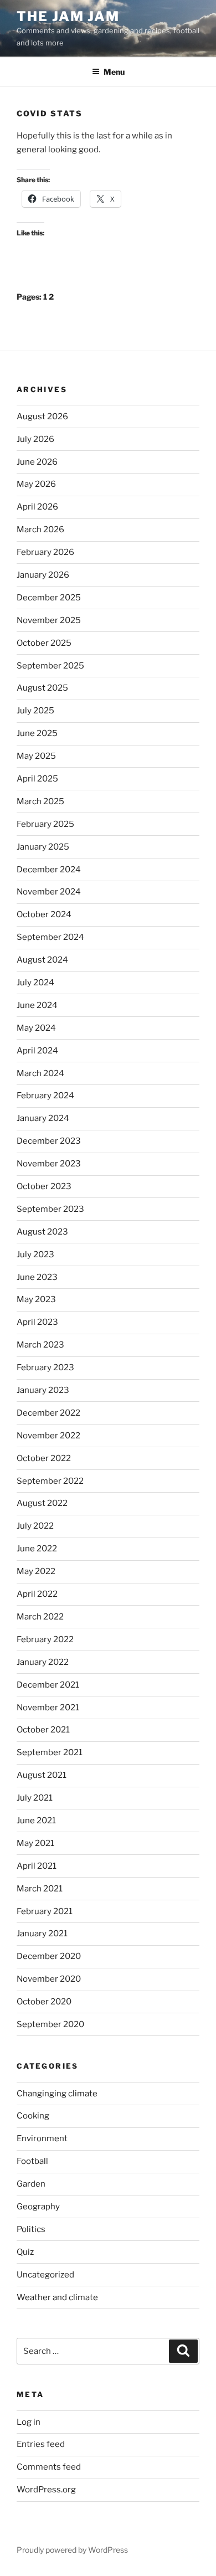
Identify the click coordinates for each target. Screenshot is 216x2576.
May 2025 (36, 756)
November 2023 (49, 1164)
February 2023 (45, 1367)
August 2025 (42, 688)
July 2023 (35, 1254)
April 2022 (37, 1594)
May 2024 (36, 1028)
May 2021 (35, 1843)
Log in (29, 2422)
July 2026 (35, 439)
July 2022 (35, 1526)
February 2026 (45, 552)
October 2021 (43, 1730)
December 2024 (49, 870)
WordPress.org (46, 2490)
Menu (114, 72)
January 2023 (43, 1390)
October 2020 (44, 2002)
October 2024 (44, 914)
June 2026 (37, 462)
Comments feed (49, 2467)
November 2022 (48, 1436)
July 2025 (35, 711)
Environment (42, 2138)
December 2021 (48, 1685)
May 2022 (36, 1571)
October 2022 (44, 1458)
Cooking (33, 2116)
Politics (31, 2229)
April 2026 (37, 507)
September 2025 (50, 666)
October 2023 (44, 1186)
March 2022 (40, 1617)
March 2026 (40, 529)
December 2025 (49, 598)
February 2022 (45, 1639)
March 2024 (40, 1073)
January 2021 (42, 1934)
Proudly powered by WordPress (72, 2550)
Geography (38, 2207)
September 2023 (50, 1209)
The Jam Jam (68, 16)
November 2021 (48, 1708)
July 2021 (35, 1798)
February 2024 (45, 1096)
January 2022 (43, 1662)
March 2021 (40, 1889)
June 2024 (37, 1005)
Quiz (25, 2252)
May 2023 (36, 1299)
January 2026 (43, 575)
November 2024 (49, 892)
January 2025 (43, 847)
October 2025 (44, 643)
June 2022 (37, 1549)
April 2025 (37, 779)
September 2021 (50, 1752)
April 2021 (37, 1866)
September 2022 (50, 1481)
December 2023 (49, 1141)
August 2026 (42, 417)
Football (32, 2161)
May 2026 (36, 484)
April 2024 (37, 1051)
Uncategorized (45, 2275)
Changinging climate (57, 2094)
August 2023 (42, 1232)
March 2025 (40, 801)
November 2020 (49, 1979)
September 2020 (50, 2024)
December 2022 (48, 1413)
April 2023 (37, 1322)
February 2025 (45, 824)
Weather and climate (57, 2297)
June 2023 (37, 1277)
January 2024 (43, 1118)
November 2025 (49, 620)
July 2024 (35, 983)
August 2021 (42, 1775)
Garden (31, 2184)
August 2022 (42, 1503)
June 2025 (37, 733)
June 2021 (36, 1821)
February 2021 (45, 1911)
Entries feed (41, 2444)
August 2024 (42, 960)
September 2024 (50, 937)
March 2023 (40, 1345)
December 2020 (49, 1956)
